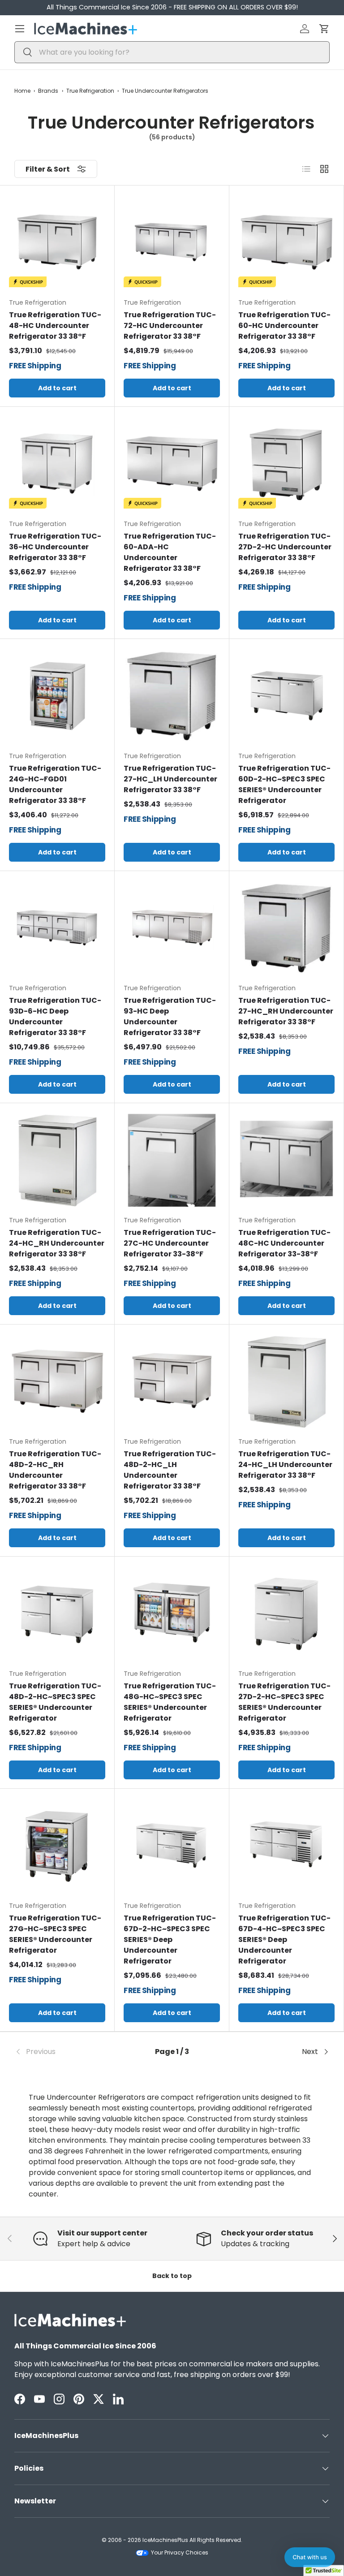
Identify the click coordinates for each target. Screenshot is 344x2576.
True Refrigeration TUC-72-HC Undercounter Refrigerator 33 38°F (170, 326)
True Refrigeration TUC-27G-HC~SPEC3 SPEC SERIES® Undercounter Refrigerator (55, 1934)
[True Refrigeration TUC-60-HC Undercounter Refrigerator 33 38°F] (286, 243)
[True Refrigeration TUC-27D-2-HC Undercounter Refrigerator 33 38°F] (286, 464)
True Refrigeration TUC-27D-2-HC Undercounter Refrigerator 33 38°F (285, 547)
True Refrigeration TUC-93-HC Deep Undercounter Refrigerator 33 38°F (170, 1016)
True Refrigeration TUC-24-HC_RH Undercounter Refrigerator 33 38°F (57, 1243)
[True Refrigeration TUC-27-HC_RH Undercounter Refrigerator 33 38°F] (286, 928)
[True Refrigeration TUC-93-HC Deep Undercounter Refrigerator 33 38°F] (172, 928)
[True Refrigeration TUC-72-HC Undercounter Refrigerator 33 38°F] (172, 243)
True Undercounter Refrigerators (165, 91)
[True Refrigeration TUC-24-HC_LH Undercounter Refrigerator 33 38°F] (286, 1382)
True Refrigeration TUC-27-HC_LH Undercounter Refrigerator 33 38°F (170, 779)
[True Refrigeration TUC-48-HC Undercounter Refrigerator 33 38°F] (57, 243)
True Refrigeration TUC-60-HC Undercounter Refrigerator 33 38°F (284, 326)
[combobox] (172, 52)
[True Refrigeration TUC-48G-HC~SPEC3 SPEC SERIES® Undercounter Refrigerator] (172, 1614)
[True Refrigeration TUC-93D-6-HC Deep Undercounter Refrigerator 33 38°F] (57, 928)
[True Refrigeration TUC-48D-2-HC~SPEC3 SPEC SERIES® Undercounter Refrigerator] (57, 1614)
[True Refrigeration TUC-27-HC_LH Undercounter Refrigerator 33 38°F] (172, 696)
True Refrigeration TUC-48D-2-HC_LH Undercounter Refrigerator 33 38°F (170, 1470)
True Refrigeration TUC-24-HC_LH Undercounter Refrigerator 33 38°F (285, 1465)
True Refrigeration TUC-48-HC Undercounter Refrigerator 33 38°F (55, 326)
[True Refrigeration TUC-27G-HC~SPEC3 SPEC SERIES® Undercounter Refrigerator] (57, 1846)
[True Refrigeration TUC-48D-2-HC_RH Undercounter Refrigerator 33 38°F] (57, 1382)
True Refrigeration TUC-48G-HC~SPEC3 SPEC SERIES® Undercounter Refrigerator (170, 1702)
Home (22, 91)
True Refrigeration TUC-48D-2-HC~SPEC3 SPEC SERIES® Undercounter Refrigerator (55, 1702)
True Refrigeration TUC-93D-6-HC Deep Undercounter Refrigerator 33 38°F (55, 1016)
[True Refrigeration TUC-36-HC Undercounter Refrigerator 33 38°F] (57, 464)
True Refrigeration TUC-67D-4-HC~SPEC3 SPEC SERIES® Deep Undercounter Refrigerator (284, 1940)
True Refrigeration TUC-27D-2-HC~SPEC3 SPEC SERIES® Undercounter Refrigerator (284, 1702)
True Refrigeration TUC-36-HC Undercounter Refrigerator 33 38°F (55, 547)
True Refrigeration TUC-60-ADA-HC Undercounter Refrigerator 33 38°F (170, 552)
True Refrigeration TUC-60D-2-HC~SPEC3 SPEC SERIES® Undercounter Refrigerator (284, 784)
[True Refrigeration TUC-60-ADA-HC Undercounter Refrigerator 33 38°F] (172, 464)
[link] (67, 2052)
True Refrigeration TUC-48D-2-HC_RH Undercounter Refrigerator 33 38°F (55, 1470)
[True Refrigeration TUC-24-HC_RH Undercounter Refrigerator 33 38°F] (57, 1160)
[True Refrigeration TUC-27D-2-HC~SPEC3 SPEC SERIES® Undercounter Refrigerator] (286, 1614)
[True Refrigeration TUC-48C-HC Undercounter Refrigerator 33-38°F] (286, 1160)
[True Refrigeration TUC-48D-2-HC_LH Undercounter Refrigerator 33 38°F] (172, 1382)
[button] (324, 29)
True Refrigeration (90, 91)
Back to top (172, 2276)
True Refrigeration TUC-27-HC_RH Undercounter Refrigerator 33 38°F (286, 1011)
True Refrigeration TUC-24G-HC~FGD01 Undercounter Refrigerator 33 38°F (55, 784)
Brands (48, 91)
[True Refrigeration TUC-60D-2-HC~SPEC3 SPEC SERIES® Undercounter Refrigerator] (286, 696)
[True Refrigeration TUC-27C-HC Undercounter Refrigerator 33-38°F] (172, 1160)
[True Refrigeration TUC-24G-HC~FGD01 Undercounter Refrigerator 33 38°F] (57, 696)
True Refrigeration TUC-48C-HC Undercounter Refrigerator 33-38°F (284, 1243)
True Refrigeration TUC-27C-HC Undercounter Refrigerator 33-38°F (170, 1243)
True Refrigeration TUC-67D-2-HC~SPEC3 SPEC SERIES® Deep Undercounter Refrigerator (170, 1940)
